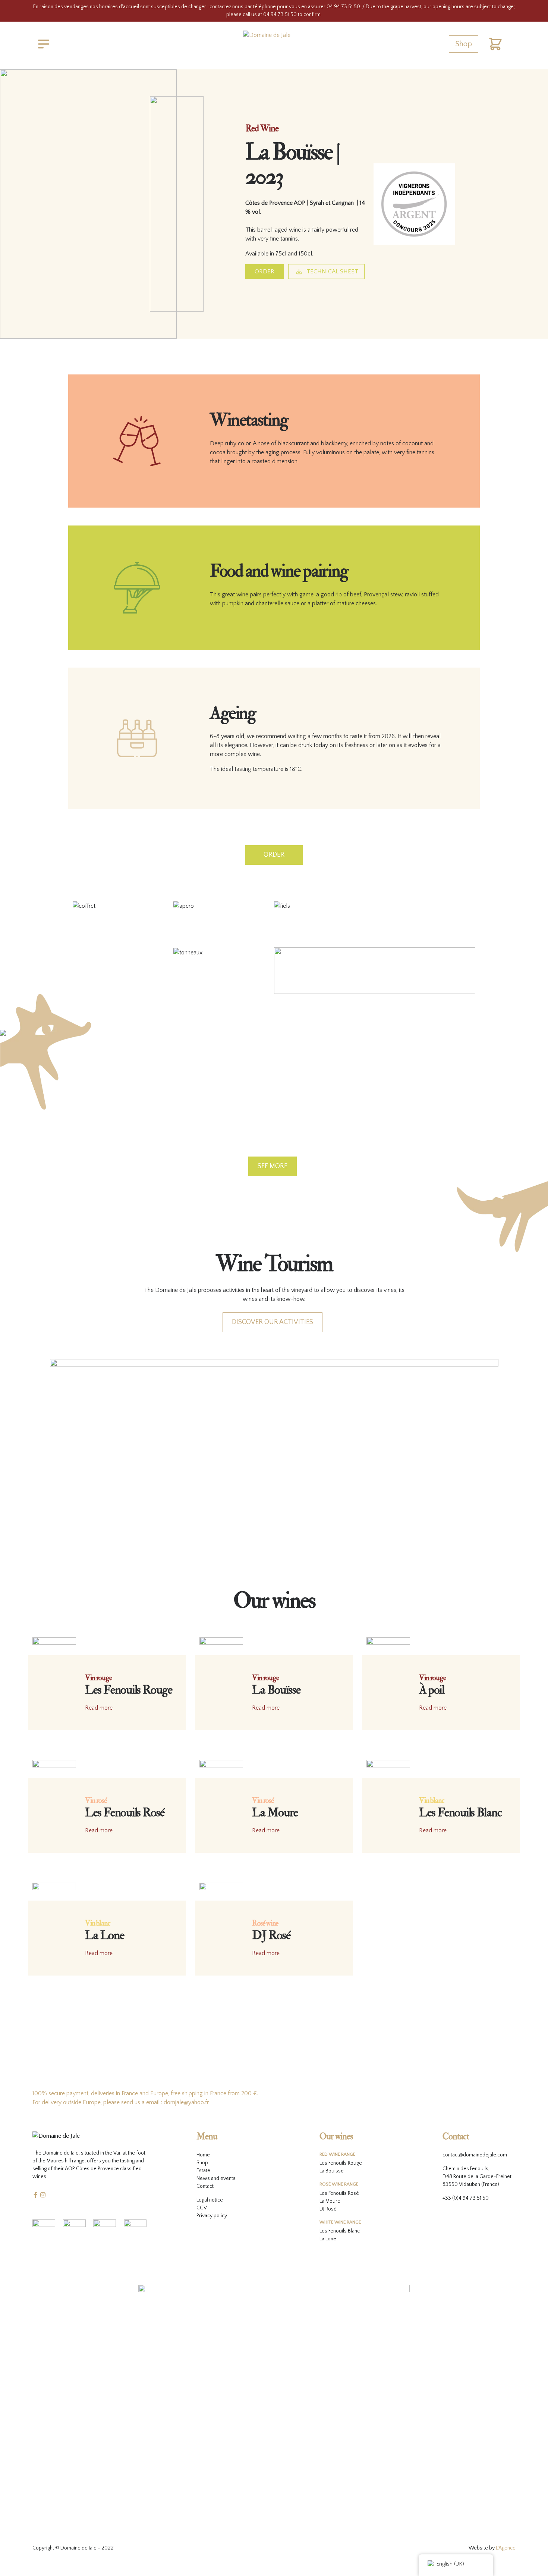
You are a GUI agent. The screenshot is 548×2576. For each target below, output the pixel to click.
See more (273, 1166)
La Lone (328, 2239)
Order (264, 272)
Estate (203, 2171)
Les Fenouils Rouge (341, 2163)
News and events (216, 2178)
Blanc (354, 2231)
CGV (202, 2208)
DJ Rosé (328, 2209)
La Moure (330, 2201)
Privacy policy (212, 2216)
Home (203, 2155)
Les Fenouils (333, 2193)
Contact (205, 2186)
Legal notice (210, 2200)
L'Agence (506, 2548)
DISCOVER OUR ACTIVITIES (273, 1322)
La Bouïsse (332, 2171)
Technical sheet (332, 272)
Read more (99, 1708)
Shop (464, 44)
